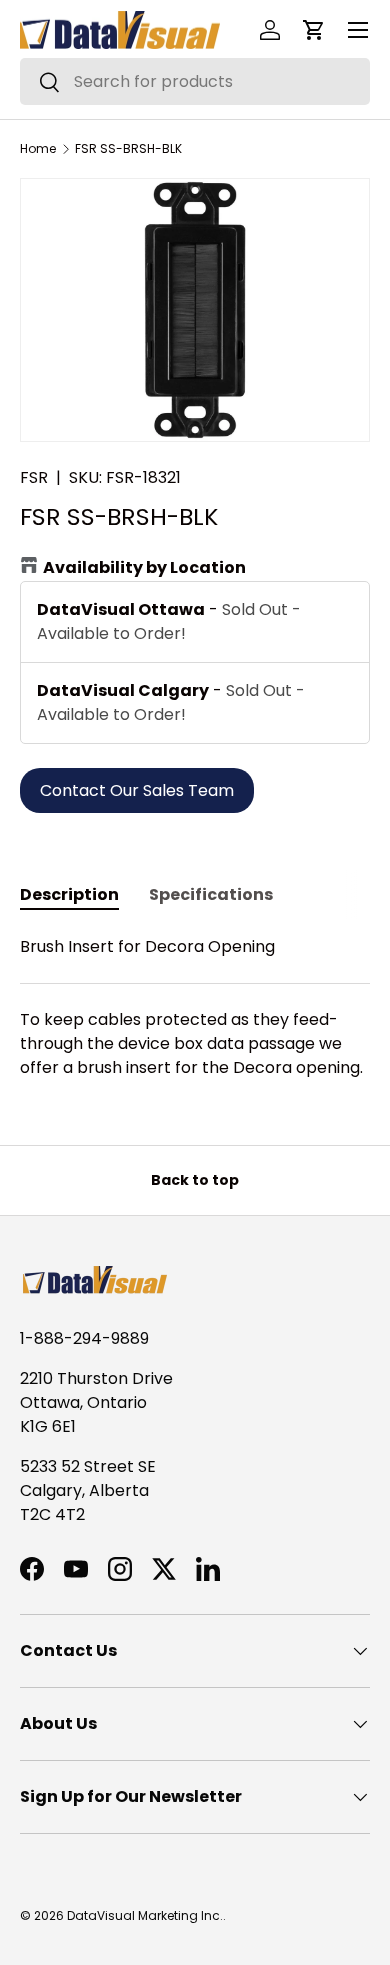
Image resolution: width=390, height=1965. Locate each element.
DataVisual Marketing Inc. (145, 1915)
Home (38, 149)
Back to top (195, 1180)
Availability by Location (144, 567)
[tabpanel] (195, 1007)
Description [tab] (69, 894)
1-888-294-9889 (84, 1338)
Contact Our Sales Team (137, 790)
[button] (314, 30)
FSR (34, 477)
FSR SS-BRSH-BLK (128, 149)
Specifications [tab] (211, 894)
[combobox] (195, 81)
